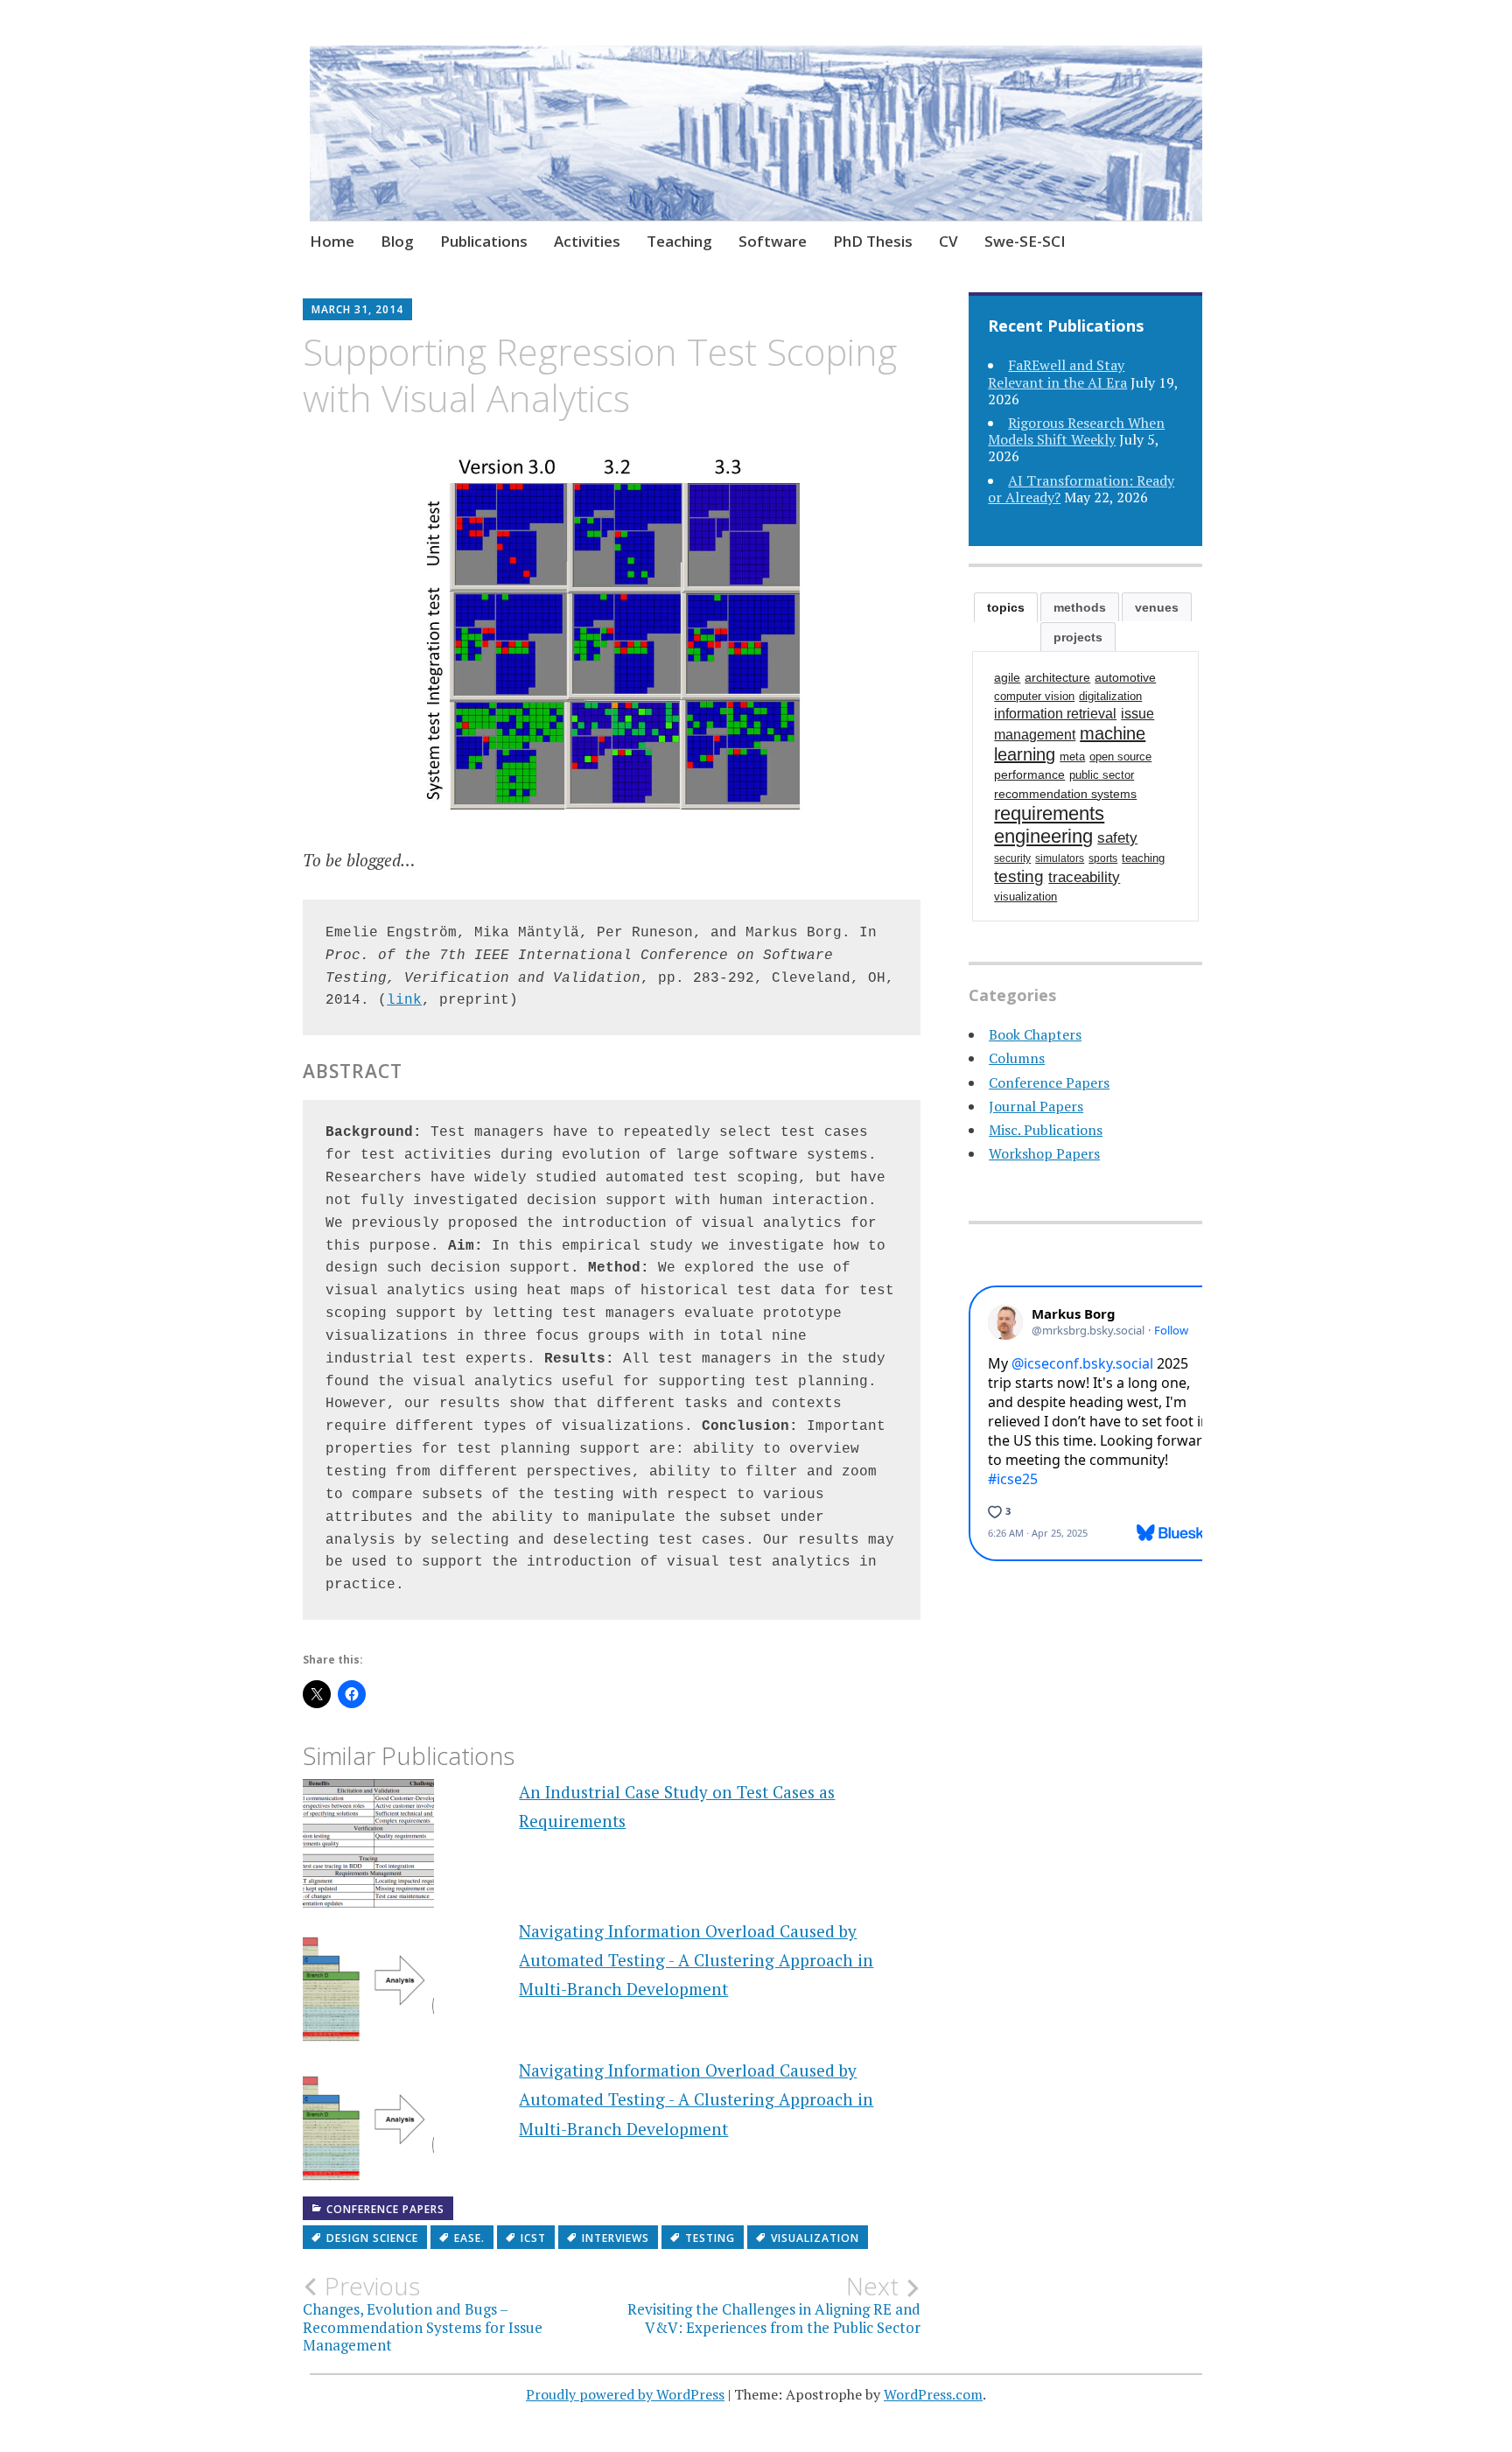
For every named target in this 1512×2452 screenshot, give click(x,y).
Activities (587, 241)
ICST (533, 2238)
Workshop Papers (1044, 1153)
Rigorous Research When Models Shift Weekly (1076, 431)
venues (1157, 607)
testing (710, 2238)
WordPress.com (933, 2394)
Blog (397, 241)
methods (1080, 607)
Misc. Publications (1046, 1130)
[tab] (1006, 607)
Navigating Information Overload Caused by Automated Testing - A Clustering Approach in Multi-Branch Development (696, 1960)
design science (372, 2238)
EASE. (469, 2238)
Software (773, 241)
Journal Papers (1036, 1106)
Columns (1017, 1058)
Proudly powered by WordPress (625, 2394)
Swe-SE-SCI (1025, 241)
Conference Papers (385, 2209)
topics (1006, 607)
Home (332, 241)
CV (948, 241)
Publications (484, 241)
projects (1078, 637)
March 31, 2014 (357, 309)
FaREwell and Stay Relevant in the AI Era (1057, 373)
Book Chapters (1035, 1034)
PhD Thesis (873, 241)
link (404, 1000)
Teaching (679, 241)
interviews (616, 2238)
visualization (815, 2238)
